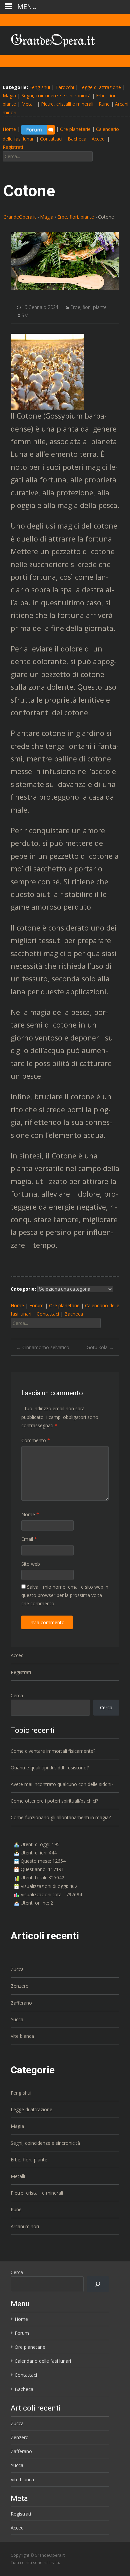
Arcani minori (25, 2226)
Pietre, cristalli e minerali (67, 104)
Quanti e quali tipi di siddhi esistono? (50, 1768)
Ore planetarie (75, 129)
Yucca (17, 2019)
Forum (36, 1305)
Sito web (31, 1564)
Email (29, 1539)
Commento (36, 1440)
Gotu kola (100, 1347)
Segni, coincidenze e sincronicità (56, 96)
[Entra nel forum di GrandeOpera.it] (38, 129)
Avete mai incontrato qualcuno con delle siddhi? (62, 1784)
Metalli (28, 104)
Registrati (13, 147)
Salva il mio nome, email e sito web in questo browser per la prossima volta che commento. (65, 1595)
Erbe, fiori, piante (88, 307)
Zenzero (20, 1986)
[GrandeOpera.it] (48, 39)
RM (25, 315)
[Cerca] (98, 2284)
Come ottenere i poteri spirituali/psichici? (54, 1801)
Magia (9, 96)
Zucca (17, 1969)
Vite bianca (22, 2036)
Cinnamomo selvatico (43, 1347)
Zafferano (21, 2003)
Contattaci (51, 139)
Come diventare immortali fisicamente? (53, 1751)
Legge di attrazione (100, 87)
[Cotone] (65, 261)
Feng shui (40, 87)
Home (9, 129)
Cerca (17, 1695)
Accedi (99, 139)
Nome (30, 1514)
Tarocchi (65, 87)
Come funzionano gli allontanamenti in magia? (61, 1817)
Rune (104, 104)
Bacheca (77, 139)
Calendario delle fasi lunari (43, 2361)
